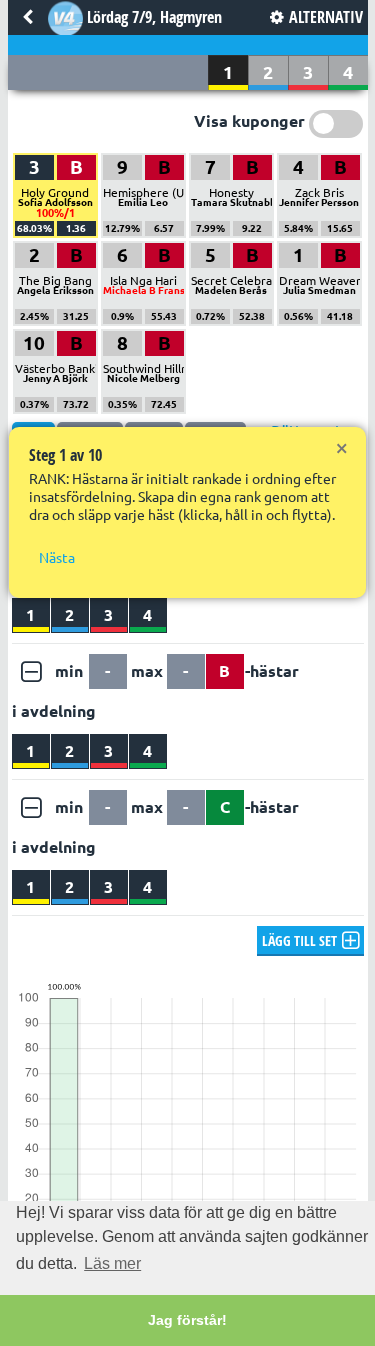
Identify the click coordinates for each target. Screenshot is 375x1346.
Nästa (57, 558)
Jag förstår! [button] (187, 1320)
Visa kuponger (249, 121)
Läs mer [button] (112, 1263)
